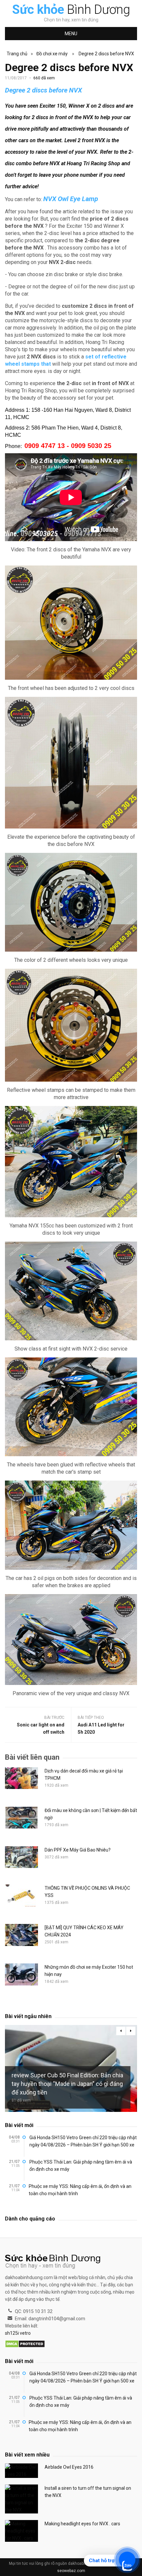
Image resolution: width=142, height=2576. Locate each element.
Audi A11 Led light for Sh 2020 (101, 1728)
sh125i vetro (18, 2333)
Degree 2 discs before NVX (106, 54)
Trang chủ (17, 54)
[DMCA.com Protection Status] (25, 2344)
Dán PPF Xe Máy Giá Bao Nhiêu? (78, 1850)
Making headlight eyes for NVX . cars (82, 2524)
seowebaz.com (71, 2571)
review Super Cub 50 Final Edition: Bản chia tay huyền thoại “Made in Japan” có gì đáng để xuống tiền (67, 2084)
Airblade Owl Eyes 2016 (69, 2467)
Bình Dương (71, 10)
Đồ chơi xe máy (52, 54)
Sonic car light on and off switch (41, 1728)
